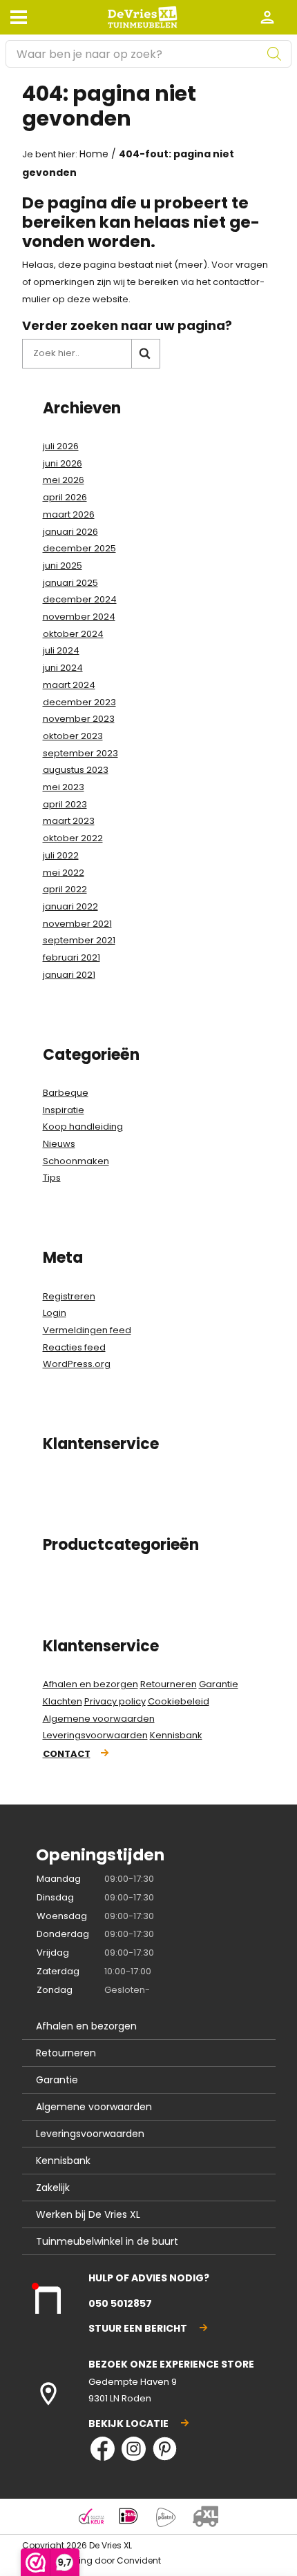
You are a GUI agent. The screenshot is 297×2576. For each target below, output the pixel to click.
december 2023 (79, 702)
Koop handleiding (83, 1127)
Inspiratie (64, 1110)
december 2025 (79, 548)
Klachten (63, 1701)
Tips (52, 1178)
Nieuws (59, 1144)
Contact (67, 1754)
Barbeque (66, 1093)
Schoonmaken (76, 1161)
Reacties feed (74, 1347)
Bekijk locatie (128, 2423)
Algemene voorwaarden (99, 1719)
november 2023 (79, 719)
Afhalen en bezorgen (90, 1684)
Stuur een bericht (138, 2328)
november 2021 (77, 924)
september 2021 (79, 940)
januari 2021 (69, 975)
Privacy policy (115, 1701)
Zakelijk (53, 2187)
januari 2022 (70, 906)
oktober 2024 (73, 634)
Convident (139, 2560)
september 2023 (80, 753)
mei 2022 (64, 873)
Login (55, 1313)
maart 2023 (69, 821)
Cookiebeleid (179, 1701)
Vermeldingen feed (87, 1330)
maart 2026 (69, 514)
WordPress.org (77, 1364)
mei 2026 (64, 480)
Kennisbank (176, 1735)
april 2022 (65, 889)
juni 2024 (63, 668)
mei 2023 (64, 787)
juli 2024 (61, 650)
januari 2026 (70, 532)
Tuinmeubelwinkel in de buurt (107, 2241)
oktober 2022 (73, 838)
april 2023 (65, 804)
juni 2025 (63, 566)
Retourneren (169, 1684)
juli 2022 (61, 855)
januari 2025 (70, 583)
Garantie (219, 1684)
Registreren (69, 1296)
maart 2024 (69, 685)
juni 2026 (63, 463)
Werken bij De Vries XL (88, 2214)
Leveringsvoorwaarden (95, 1735)
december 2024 (80, 599)
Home (94, 154)
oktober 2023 (73, 736)
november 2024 (79, 617)
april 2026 (65, 497)
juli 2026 (61, 446)
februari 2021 (71, 957)
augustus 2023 (76, 770)
